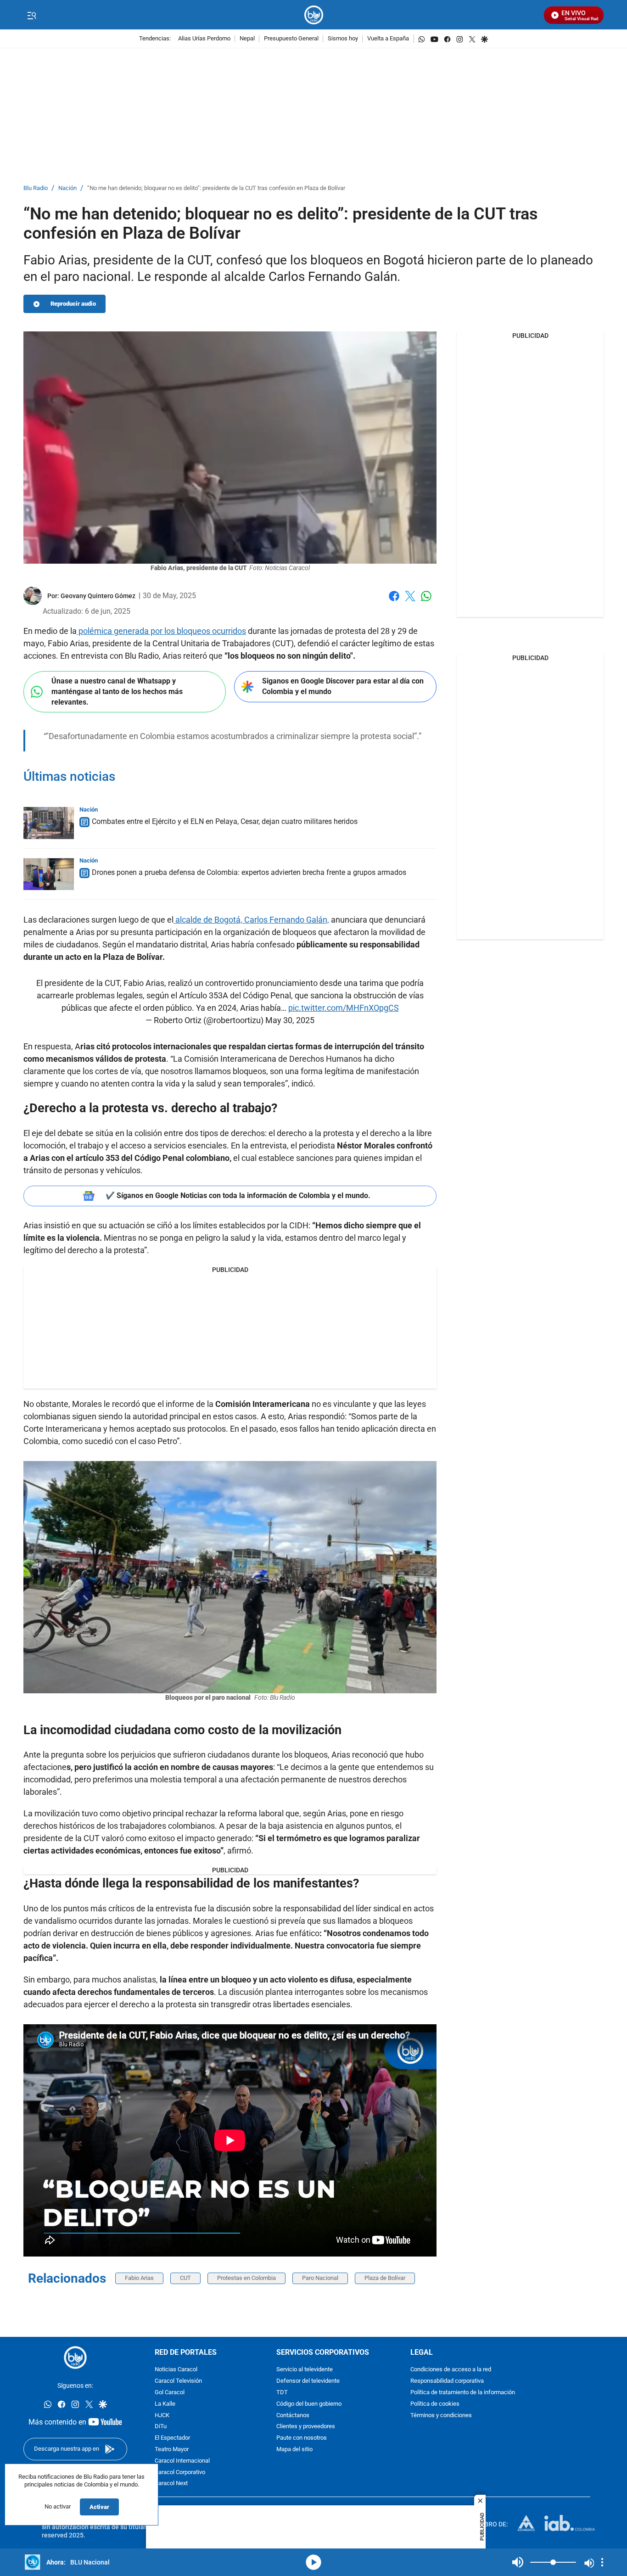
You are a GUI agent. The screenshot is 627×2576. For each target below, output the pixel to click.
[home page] (314, 15)
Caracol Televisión (178, 2381)
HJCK (162, 2415)
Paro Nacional (320, 2278)
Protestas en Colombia (246, 2278)
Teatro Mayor (172, 2450)
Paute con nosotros (302, 2438)
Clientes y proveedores (306, 2427)
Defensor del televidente (308, 2381)
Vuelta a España (388, 39)
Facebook (394, 602)
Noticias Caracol (176, 2370)
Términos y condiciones (441, 2415)
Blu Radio (36, 188)
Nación (67, 188)
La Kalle (165, 2404)
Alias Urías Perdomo (204, 39)
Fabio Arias (139, 2278)
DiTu (161, 2427)
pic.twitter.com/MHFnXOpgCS (344, 1008)
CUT (185, 2278)
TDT (282, 2393)
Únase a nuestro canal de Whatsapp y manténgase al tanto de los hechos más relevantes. (117, 691)
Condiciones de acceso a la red (451, 2370)
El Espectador (172, 2438)
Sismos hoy (343, 39)
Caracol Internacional (182, 2461)
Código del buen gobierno (309, 2404)
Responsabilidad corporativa (447, 2381)
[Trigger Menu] (31, 15)
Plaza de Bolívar (385, 2278)
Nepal (247, 39)
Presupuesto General (291, 39)
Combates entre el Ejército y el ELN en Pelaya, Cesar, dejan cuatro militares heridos (225, 821)
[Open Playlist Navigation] (602, 2562)
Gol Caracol (170, 2393)
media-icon (313, 2562)
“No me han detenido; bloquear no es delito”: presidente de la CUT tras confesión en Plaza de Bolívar (216, 188)
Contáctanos (293, 2415)
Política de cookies (435, 2404)
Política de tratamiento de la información (463, 2393)
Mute (518, 2562)
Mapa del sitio (294, 2450)
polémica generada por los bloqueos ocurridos (161, 631)
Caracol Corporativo (180, 2472)
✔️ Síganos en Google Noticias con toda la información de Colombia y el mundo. (238, 1196)
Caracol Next (171, 2484)
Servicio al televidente (305, 2370)
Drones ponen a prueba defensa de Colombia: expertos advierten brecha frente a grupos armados (249, 872)
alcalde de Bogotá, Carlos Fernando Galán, (251, 920)
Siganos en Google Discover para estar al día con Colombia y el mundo (343, 686)
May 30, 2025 (290, 1020)
